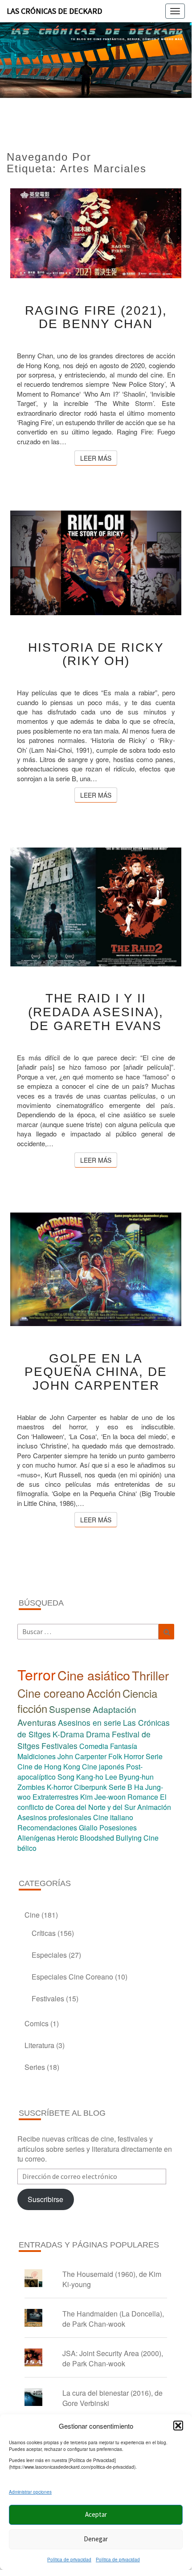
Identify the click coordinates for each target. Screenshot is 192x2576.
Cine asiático (94, 1675)
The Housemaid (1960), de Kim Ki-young (112, 2279)
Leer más (99, 458)
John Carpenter (82, 1756)
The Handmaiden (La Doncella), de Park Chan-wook (113, 2319)
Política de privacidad (69, 2560)
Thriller (150, 1675)
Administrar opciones (30, 2492)
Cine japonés (103, 1767)
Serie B (121, 1787)
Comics (37, 2023)
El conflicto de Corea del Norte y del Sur (92, 1802)
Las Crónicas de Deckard (54, 11)
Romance (143, 1797)
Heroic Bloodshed (86, 1838)
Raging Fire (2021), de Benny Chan (96, 317)
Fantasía (124, 1746)
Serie (154, 1756)
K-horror (59, 1787)
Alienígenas (36, 1838)
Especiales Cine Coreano (72, 1977)
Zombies (31, 1787)
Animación (154, 1807)
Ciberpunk (90, 1787)
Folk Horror (126, 1756)
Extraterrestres (55, 1797)
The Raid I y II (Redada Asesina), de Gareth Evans (96, 1012)
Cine (32, 1915)
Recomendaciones (47, 1828)
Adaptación (114, 1709)
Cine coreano (51, 1693)
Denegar (96, 2539)
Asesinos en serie (90, 1722)
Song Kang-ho (80, 1777)
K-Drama (68, 1734)
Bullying (129, 1838)
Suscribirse (45, 2199)
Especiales (49, 1955)
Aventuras (37, 1722)
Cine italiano (113, 1817)
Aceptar (96, 2514)
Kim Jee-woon (103, 1797)
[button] (178, 2426)
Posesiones (118, 1828)
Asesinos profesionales (54, 1817)
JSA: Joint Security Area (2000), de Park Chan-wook (113, 2358)
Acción (104, 1693)
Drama (98, 1734)
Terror (37, 1674)
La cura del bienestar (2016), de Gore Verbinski (112, 2398)
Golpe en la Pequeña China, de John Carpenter (96, 1372)
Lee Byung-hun (129, 1777)
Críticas (44, 1933)
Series (35, 2067)
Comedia (94, 1746)
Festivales (59, 1746)
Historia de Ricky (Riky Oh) (96, 654)
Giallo (88, 1828)
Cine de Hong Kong (49, 1767)
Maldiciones (37, 1756)
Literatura (39, 2045)
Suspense (70, 1709)
